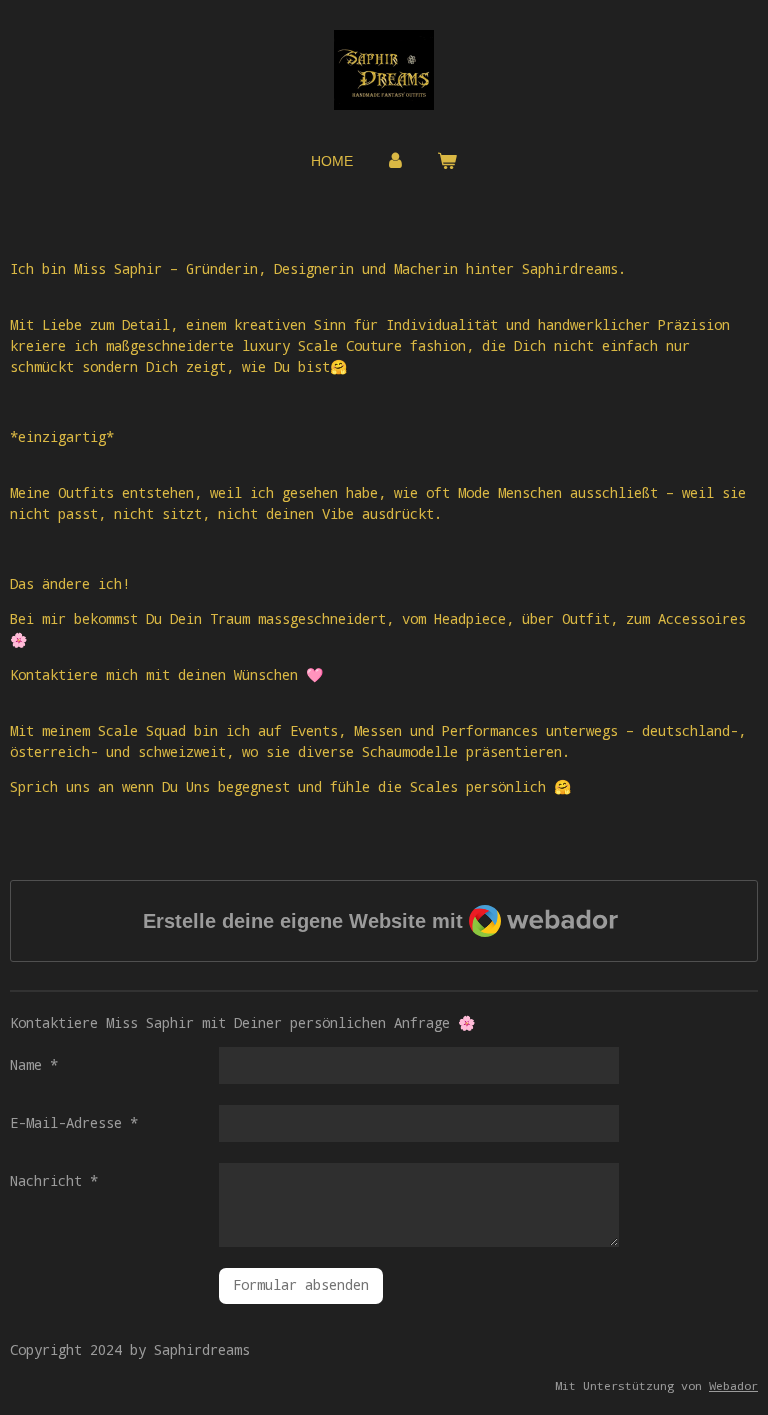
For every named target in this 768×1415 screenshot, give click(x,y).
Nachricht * (54, 1180)
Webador (733, 1385)
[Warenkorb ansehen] (447, 161)
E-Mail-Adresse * (74, 1122)
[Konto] (395, 161)
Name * (34, 1064)
